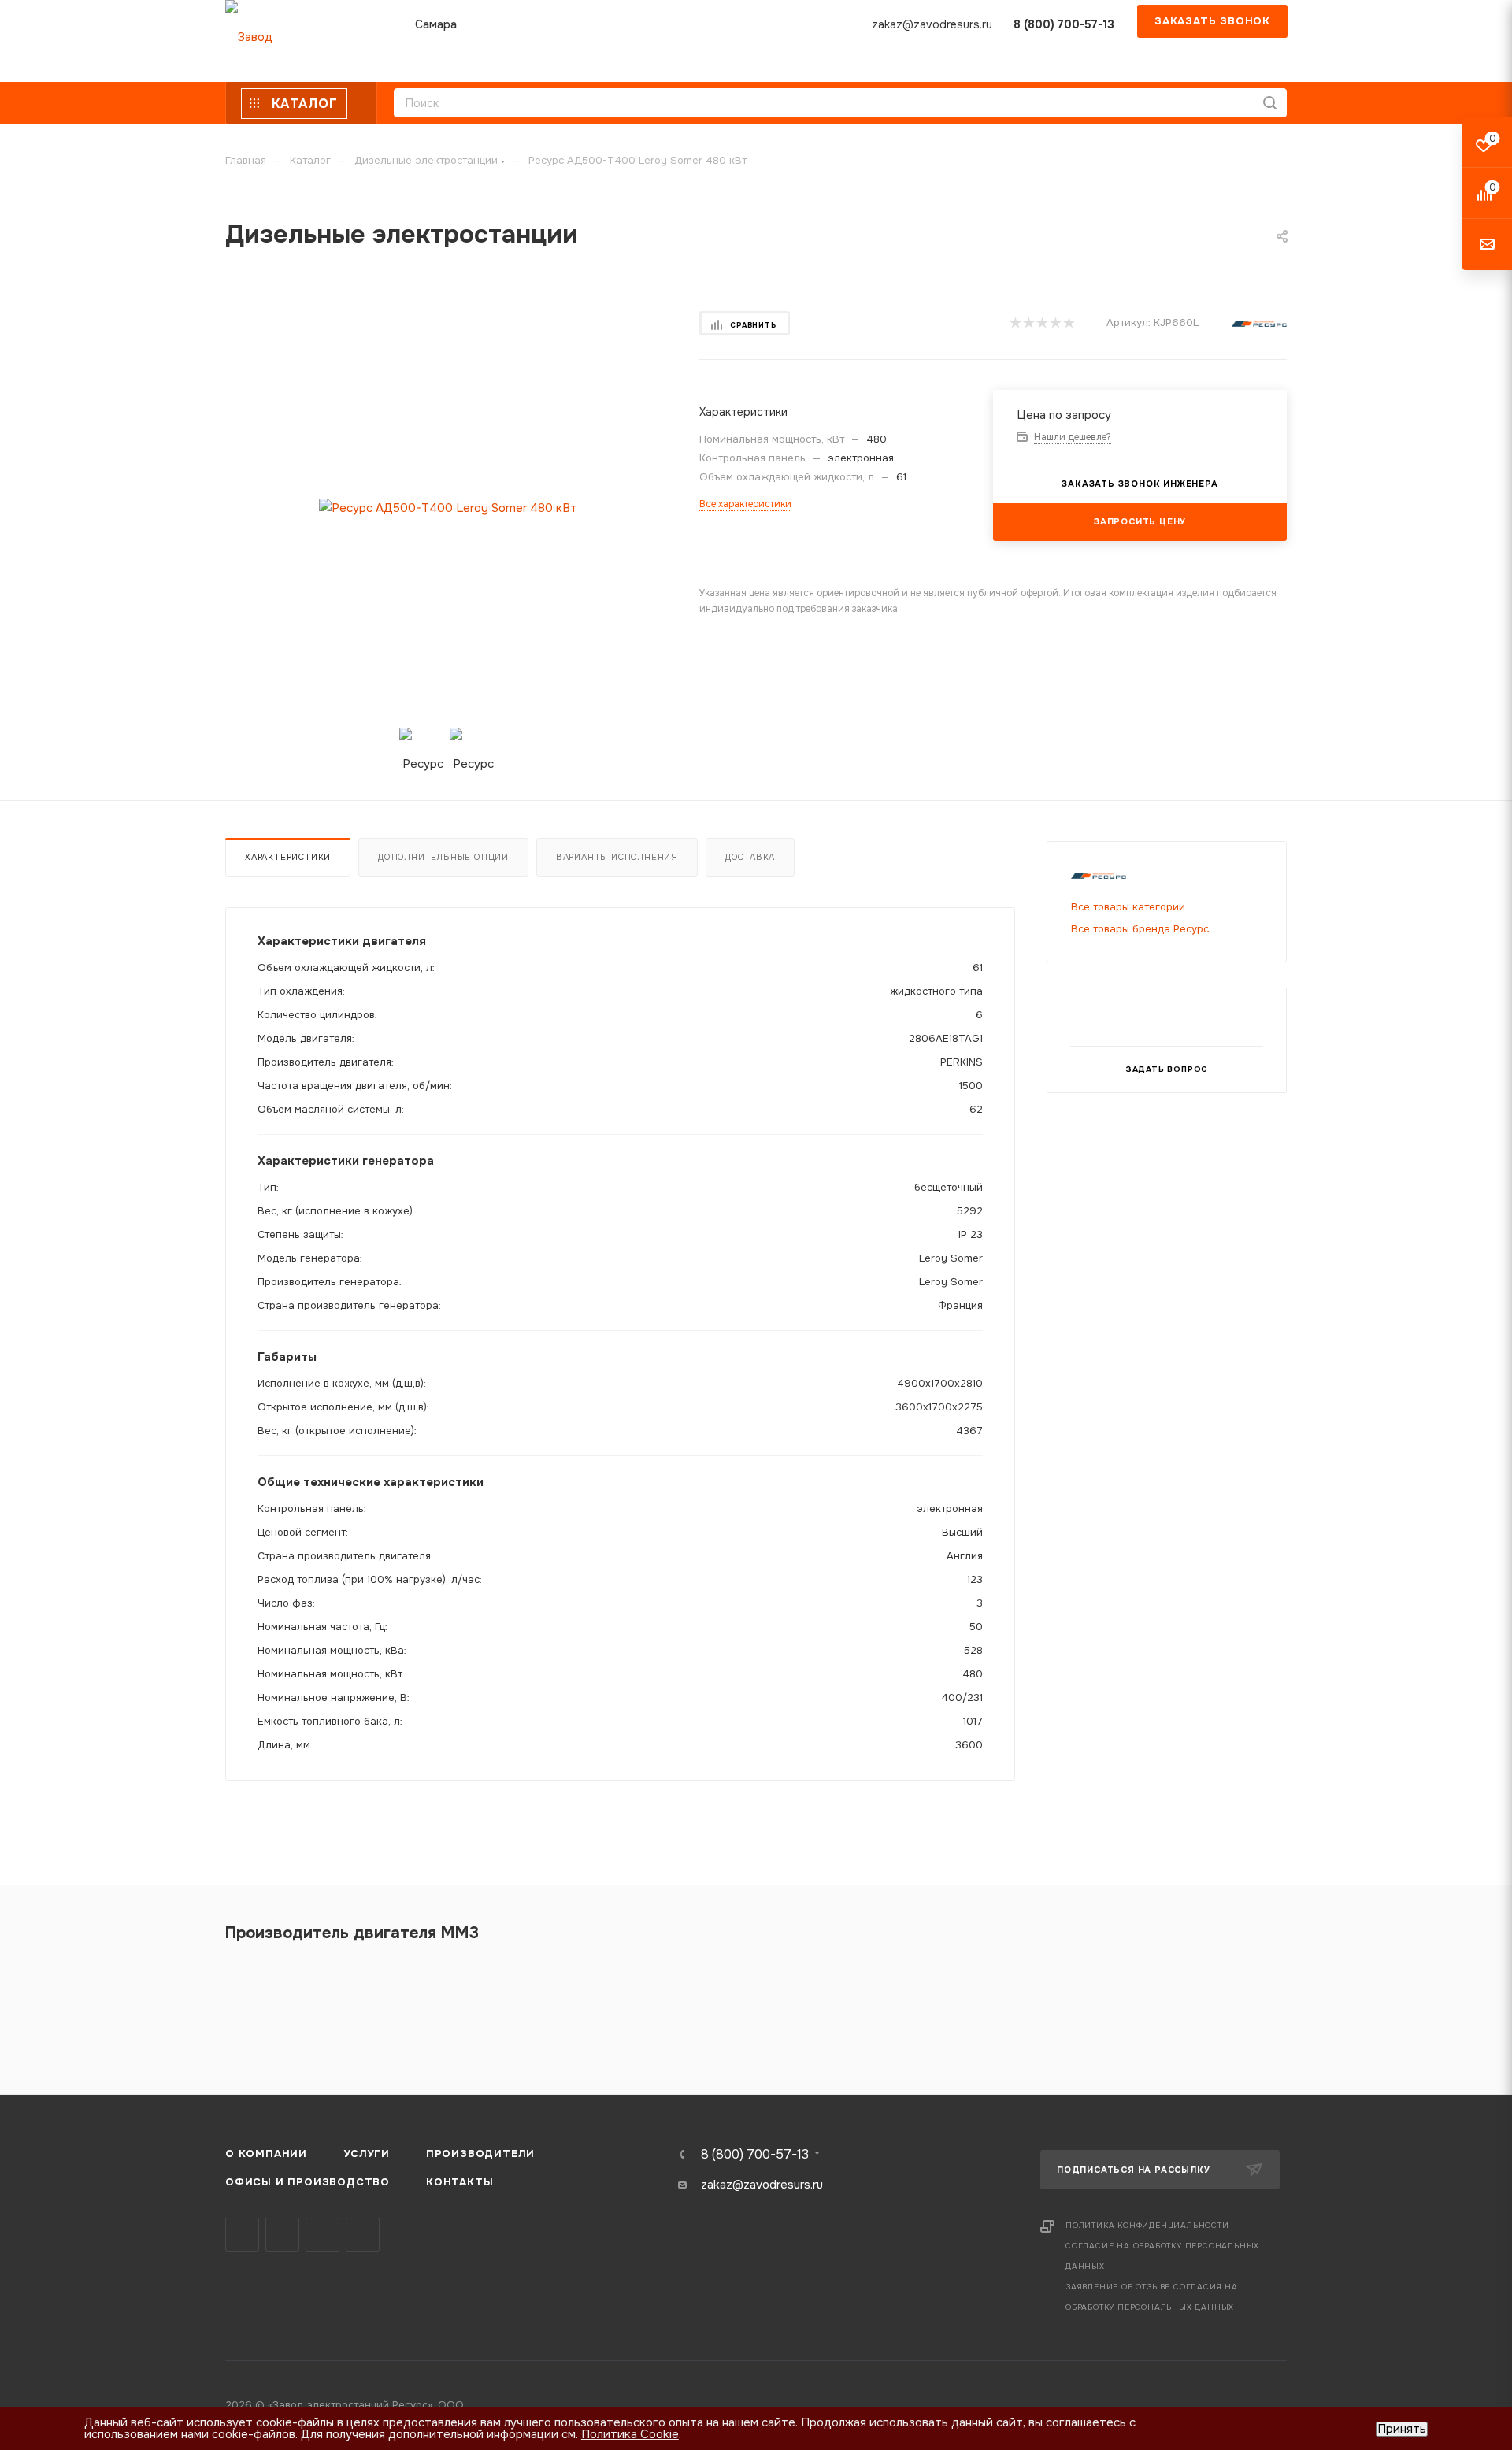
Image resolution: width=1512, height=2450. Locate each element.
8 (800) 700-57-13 (1064, 24)
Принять (1402, 2429)
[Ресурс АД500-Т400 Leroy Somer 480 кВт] (448, 508)
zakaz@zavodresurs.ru (932, 24)
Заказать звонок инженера (1140, 484)
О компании (266, 2153)
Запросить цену (1140, 521)
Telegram (282, 2235)
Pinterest (363, 2235)
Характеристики (288, 857)
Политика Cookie (630, 2434)
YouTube (322, 2235)
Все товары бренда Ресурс (1140, 929)
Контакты (460, 2182)
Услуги (367, 2153)
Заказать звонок (1212, 21)
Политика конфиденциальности (1147, 2225)
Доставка (750, 857)
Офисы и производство (308, 2182)
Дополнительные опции (443, 857)
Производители (480, 2153)
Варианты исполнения (617, 857)
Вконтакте (242, 2235)
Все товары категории (1128, 907)
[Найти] (1270, 103)
